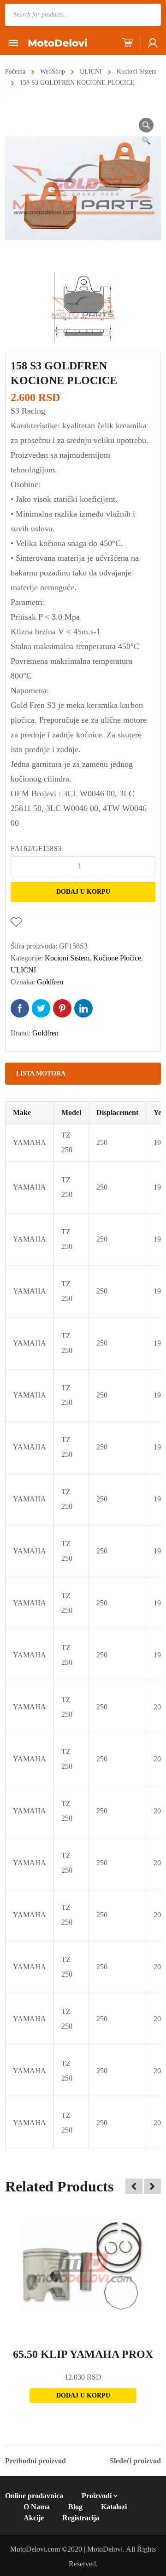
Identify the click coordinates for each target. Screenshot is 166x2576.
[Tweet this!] (41, 1008)
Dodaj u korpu (83, 892)
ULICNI (91, 72)
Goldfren (50, 982)
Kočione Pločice (117, 958)
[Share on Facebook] (20, 1008)
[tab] (83, 1074)
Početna (15, 72)
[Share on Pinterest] (62, 1008)
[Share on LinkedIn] (83, 1008)
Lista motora (41, 1073)
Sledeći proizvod (135, 2461)
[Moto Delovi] (58, 42)
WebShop (53, 72)
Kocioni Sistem (137, 72)
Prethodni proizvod (36, 2461)
